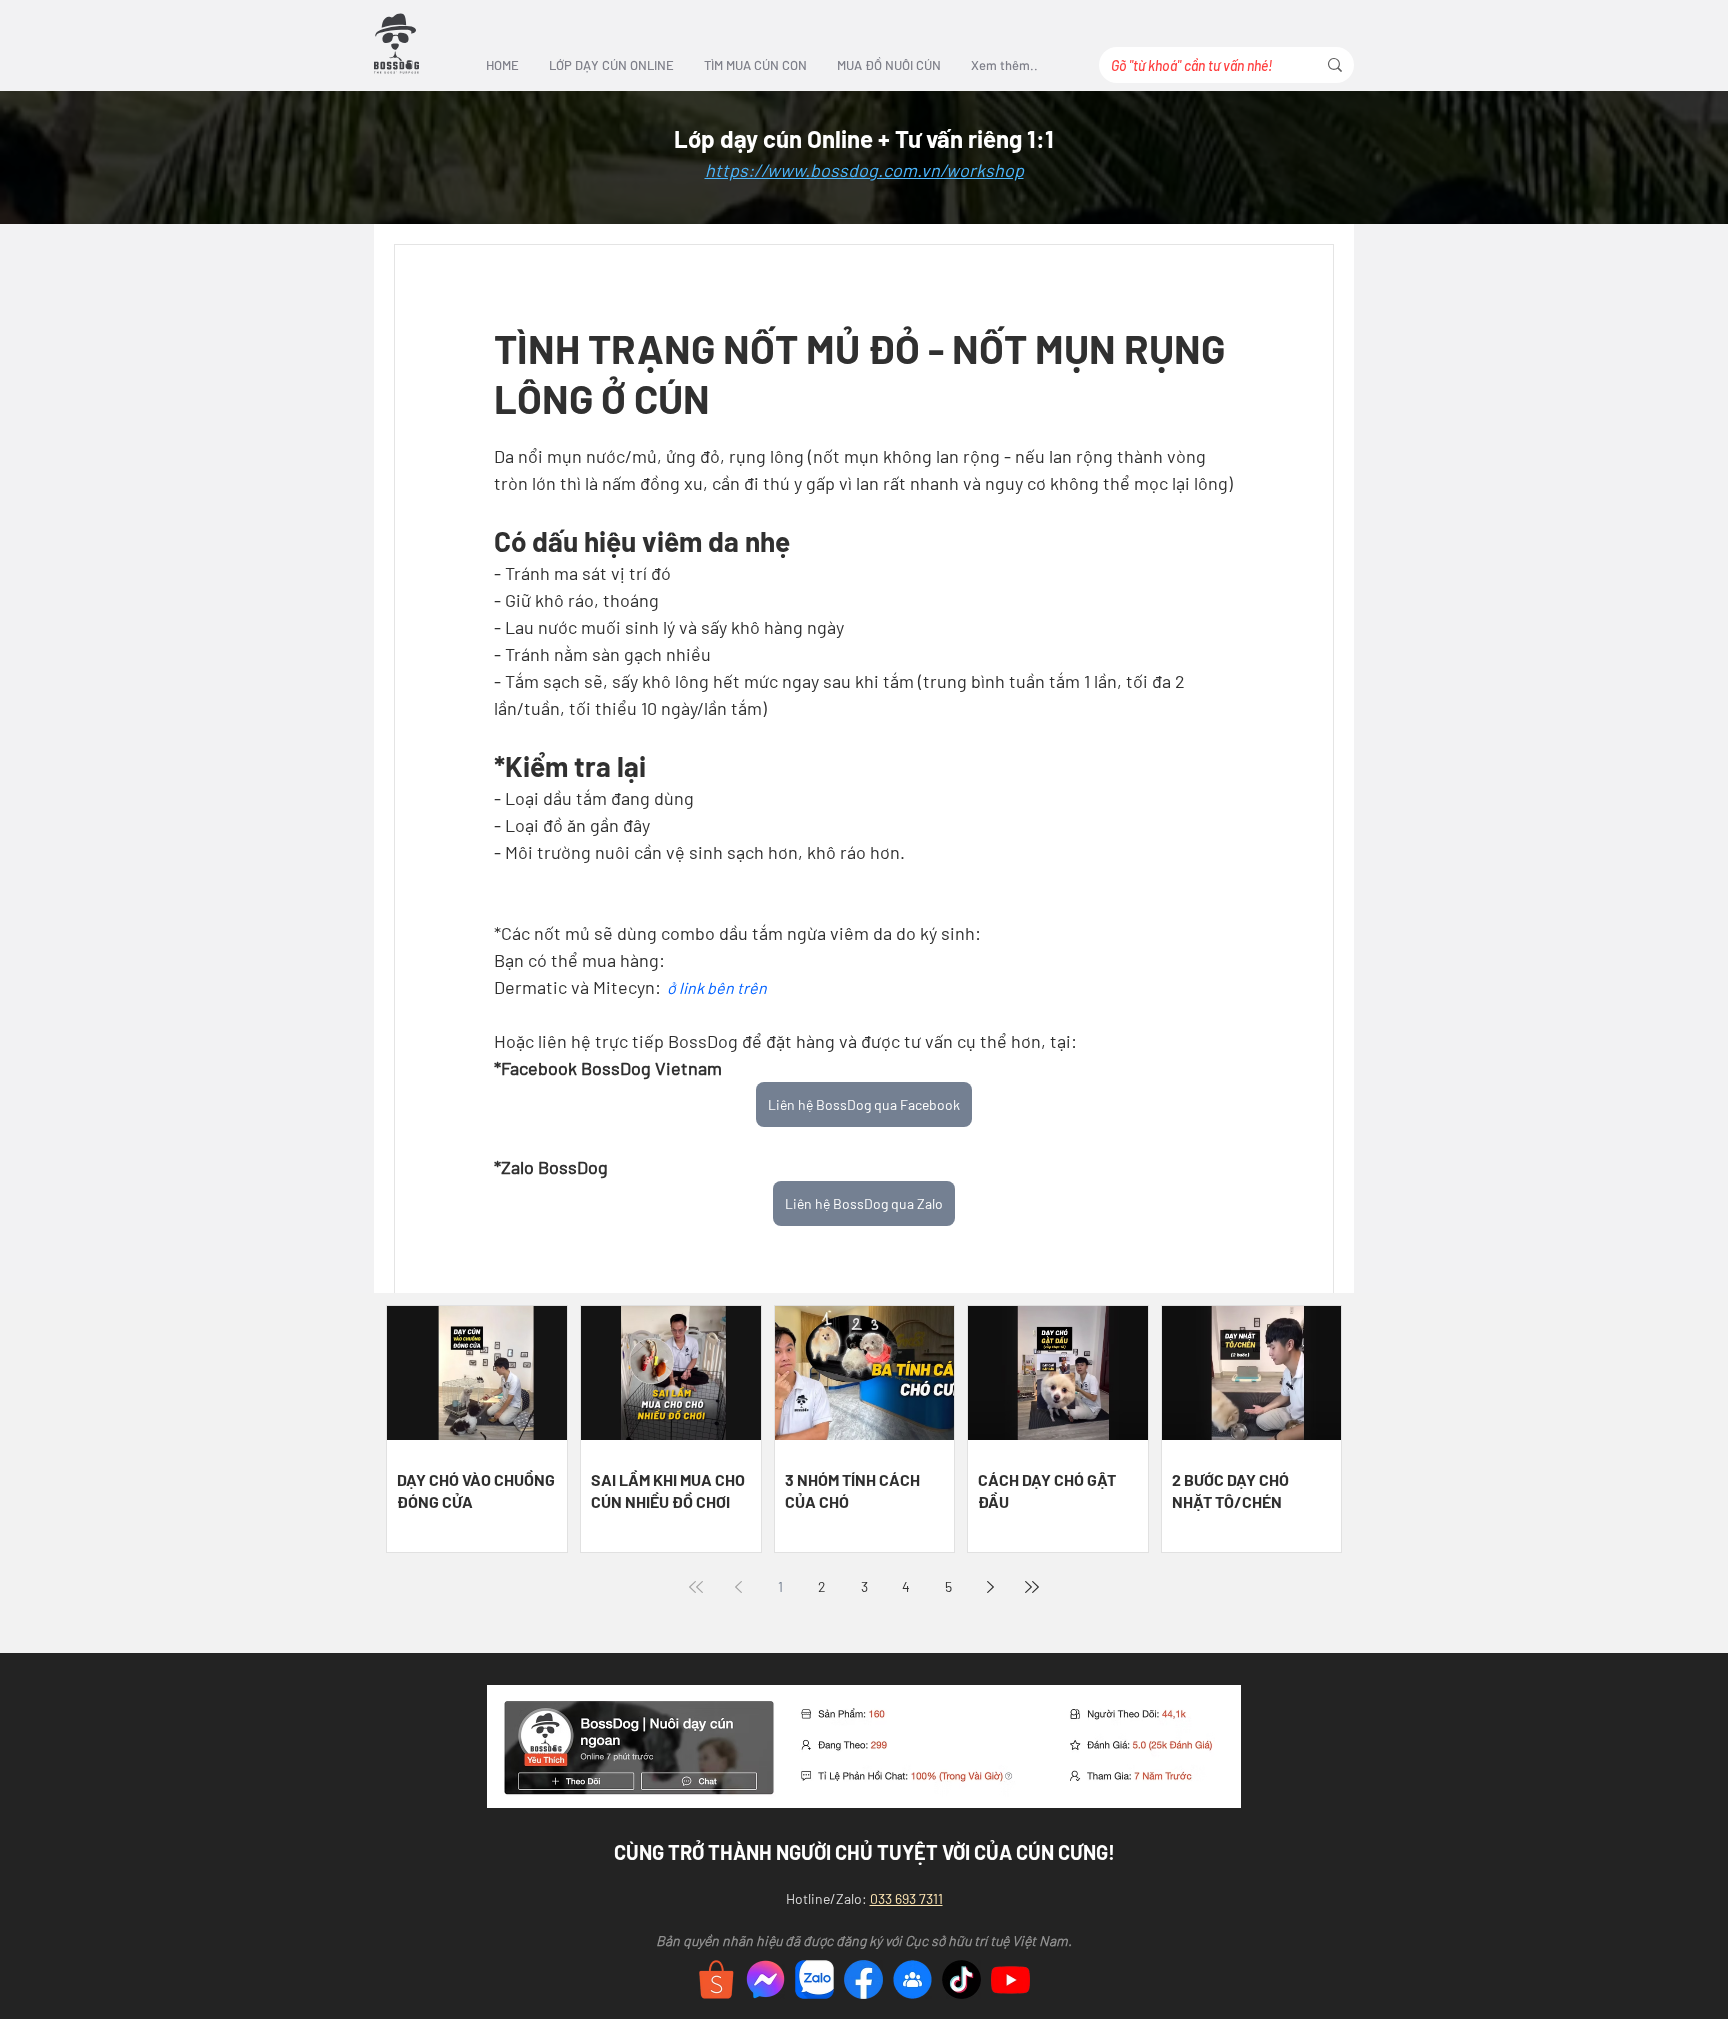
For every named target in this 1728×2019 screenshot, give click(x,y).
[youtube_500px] (1010, 1979)
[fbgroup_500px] (912, 1979)
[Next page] (990, 1587)
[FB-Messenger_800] (765, 1979)
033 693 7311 (906, 1898)
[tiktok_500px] (961, 1979)
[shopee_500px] (716, 1979)
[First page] (696, 1587)
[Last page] (1032, 1587)
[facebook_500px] (863, 1979)
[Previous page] (738, 1587)
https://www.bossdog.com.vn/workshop (864, 170)
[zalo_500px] (814, 1979)
